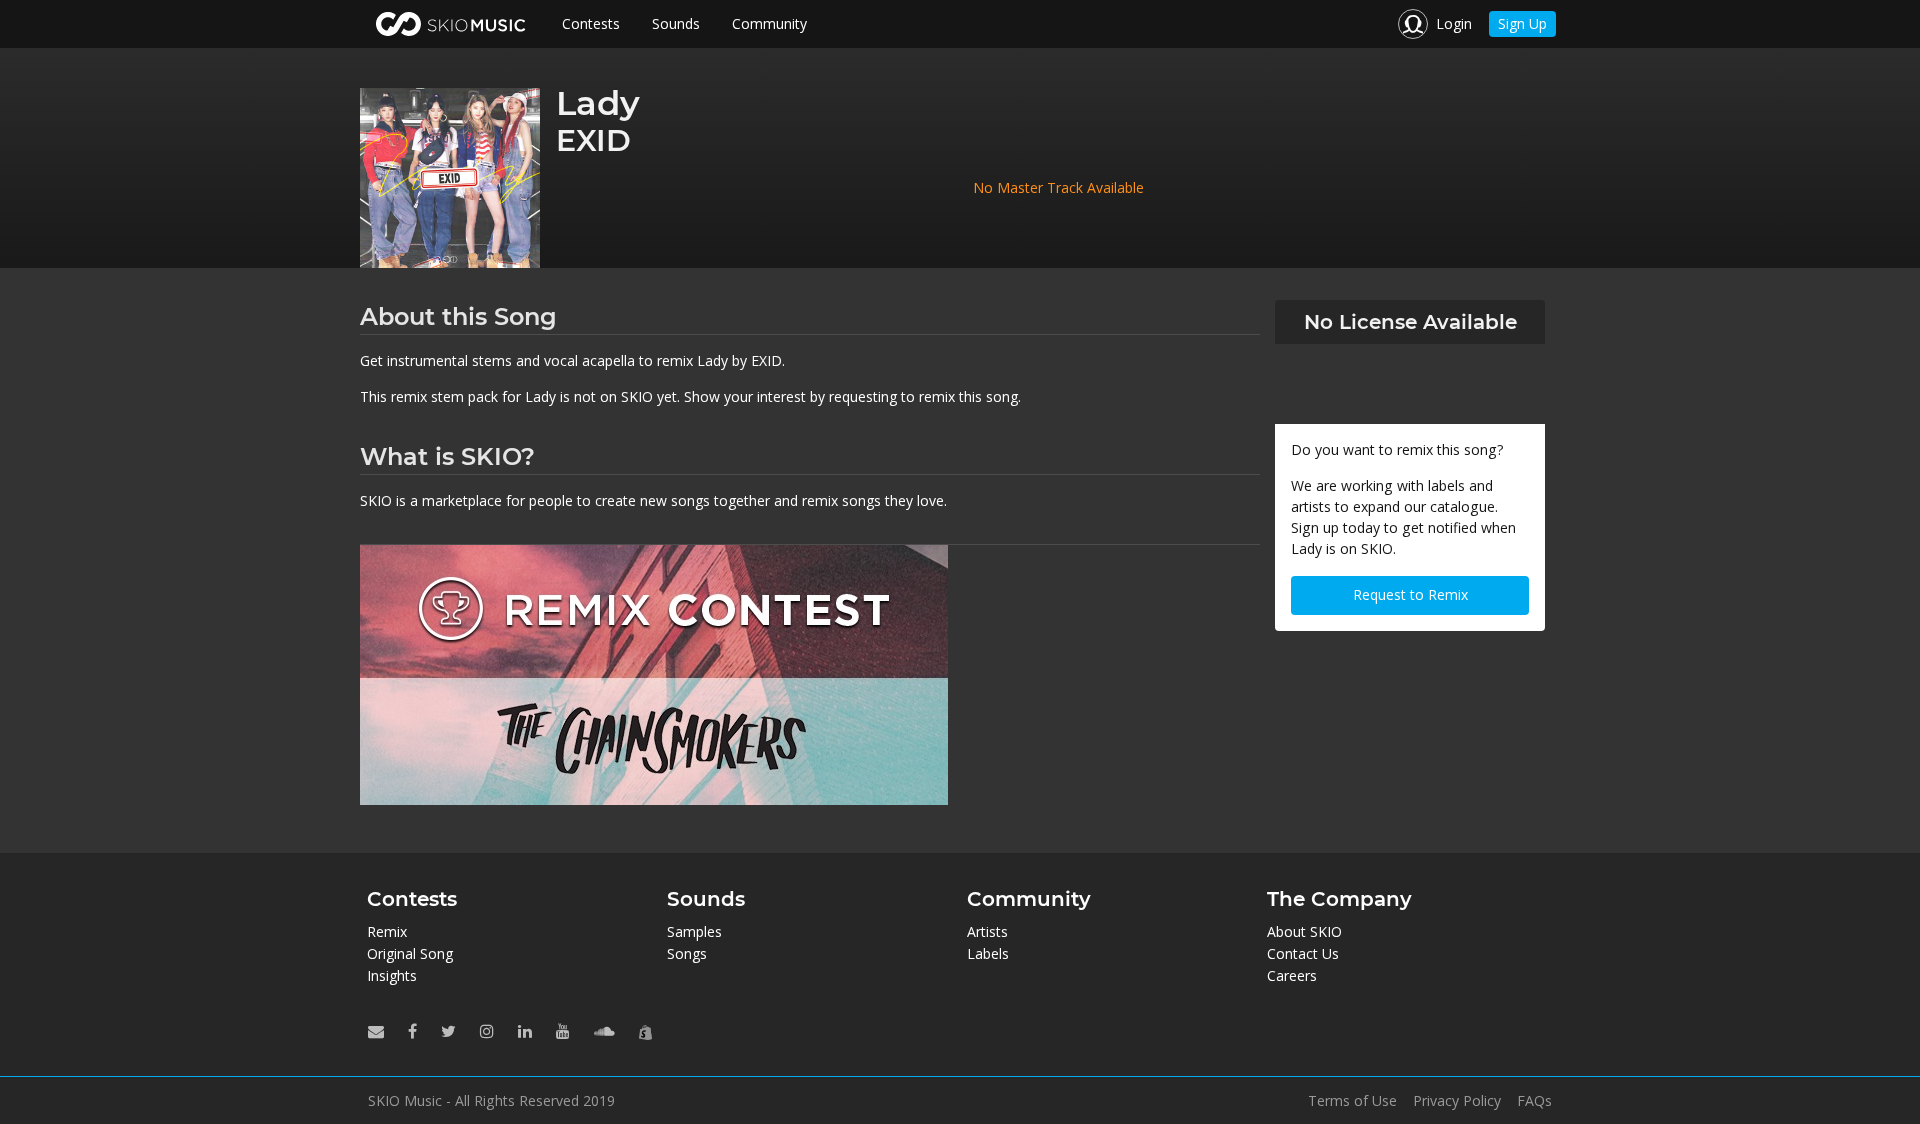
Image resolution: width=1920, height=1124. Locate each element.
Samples (694, 931)
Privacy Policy (1457, 1101)
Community (769, 23)
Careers (1292, 975)
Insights (392, 975)
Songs (687, 953)
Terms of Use (1352, 1101)
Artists (987, 931)
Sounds (676, 23)
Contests (591, 23)
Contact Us (1303, 953)
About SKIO (1304, 931)
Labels (988, 953)
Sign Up (1522, 23)
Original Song (410, 953)
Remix (387, 931)
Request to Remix (1410, 594)
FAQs (1534, 1101)
